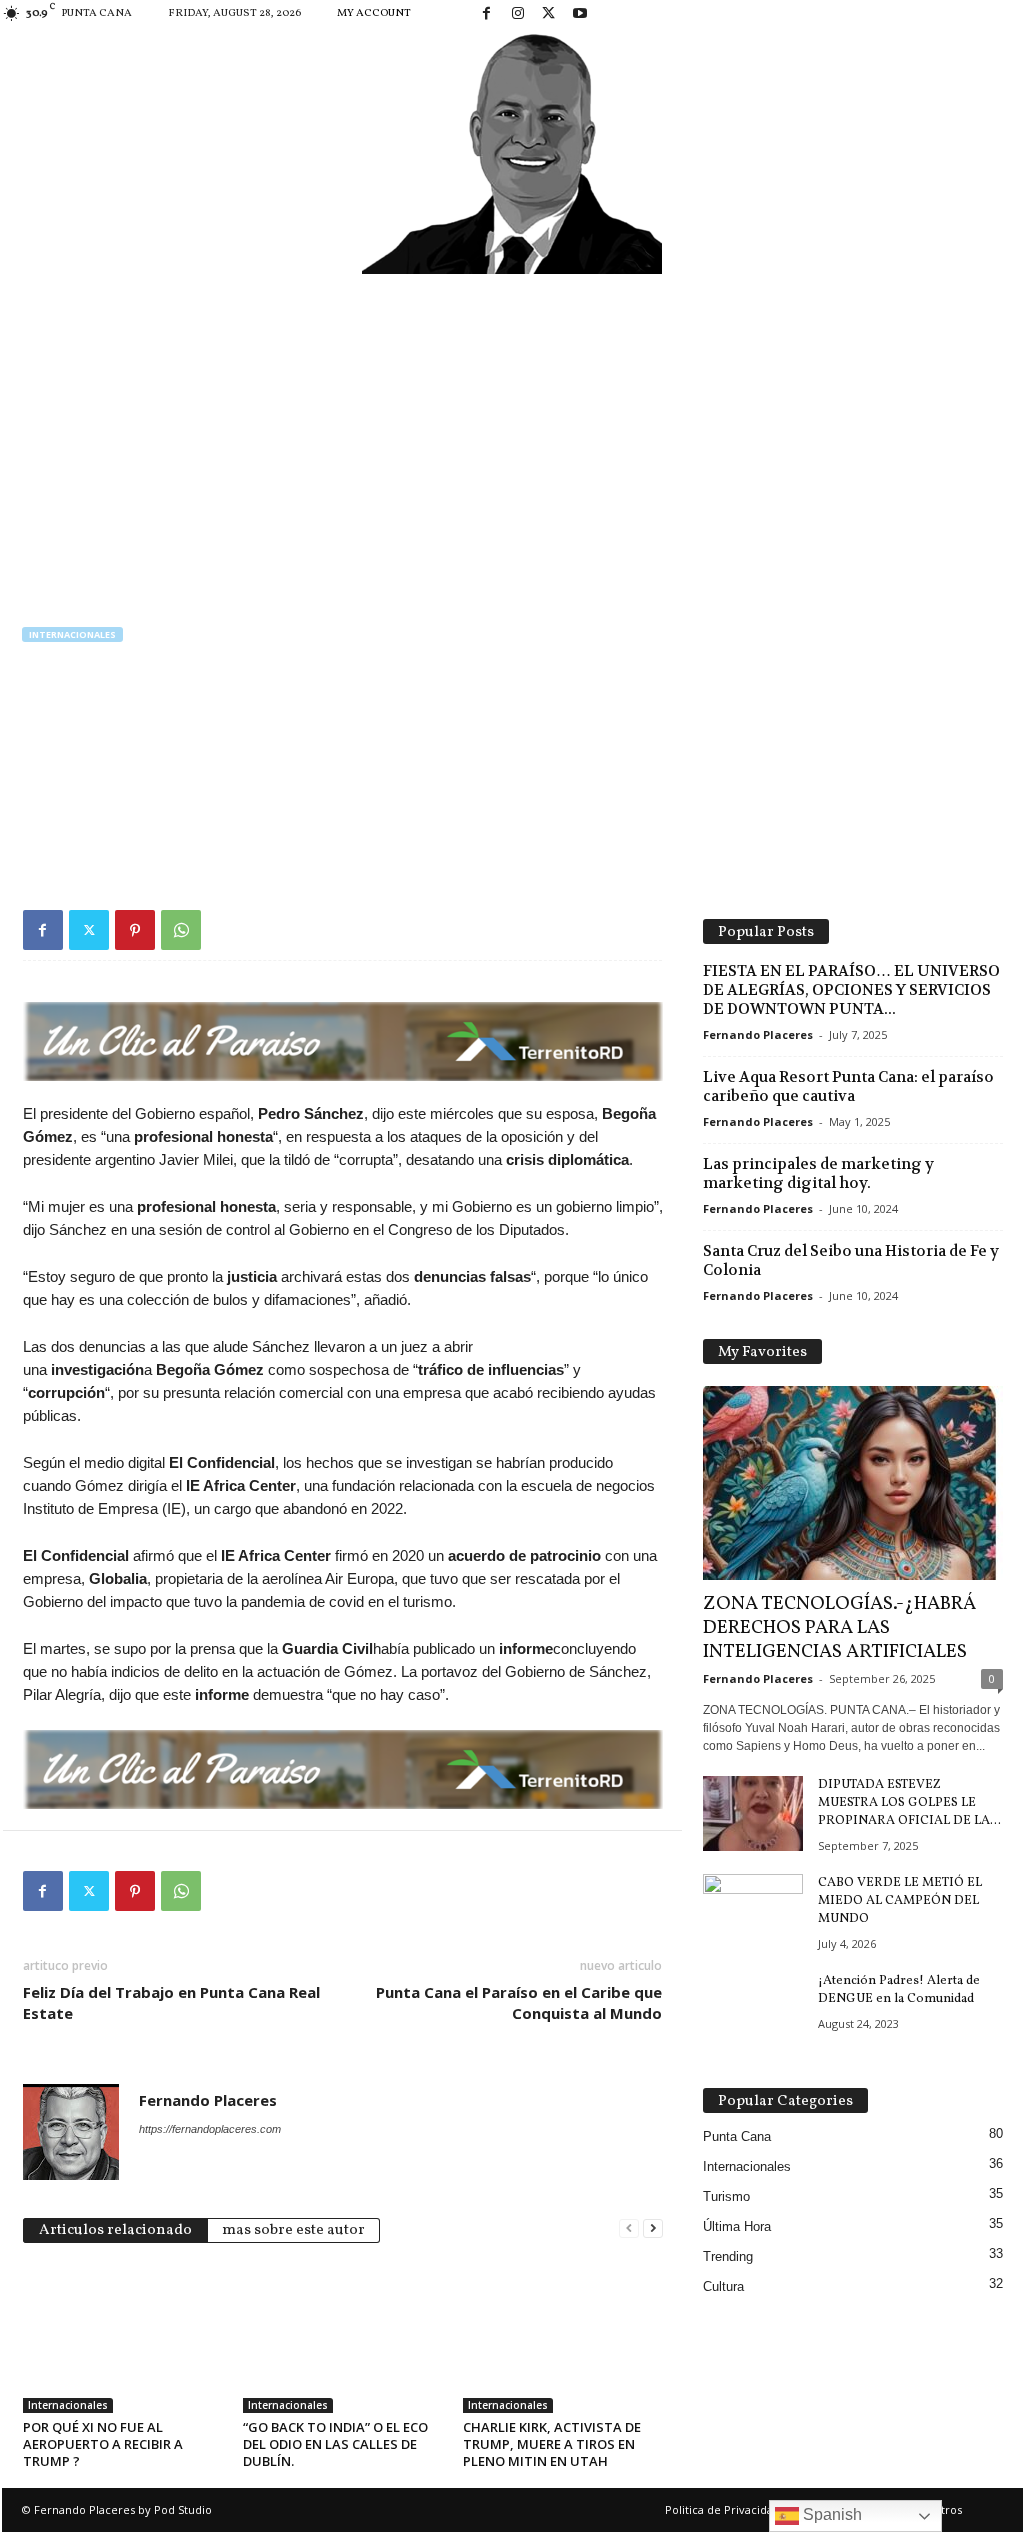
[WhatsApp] (181, 930)
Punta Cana (737, 2136)
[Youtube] (580, 14)
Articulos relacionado (115, 2230)
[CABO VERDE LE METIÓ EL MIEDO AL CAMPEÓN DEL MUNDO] (753, 1911)
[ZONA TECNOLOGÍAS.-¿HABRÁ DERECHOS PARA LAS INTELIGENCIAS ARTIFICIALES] (853, 1483)
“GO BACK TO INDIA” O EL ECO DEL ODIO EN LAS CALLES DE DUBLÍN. (335, 2444)
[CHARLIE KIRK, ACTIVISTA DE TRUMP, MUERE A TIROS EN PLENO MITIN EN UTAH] (563, 2338)
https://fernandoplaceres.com (210, 2129)
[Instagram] (518, 14)
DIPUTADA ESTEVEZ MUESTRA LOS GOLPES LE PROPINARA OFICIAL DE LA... (909, 1803)
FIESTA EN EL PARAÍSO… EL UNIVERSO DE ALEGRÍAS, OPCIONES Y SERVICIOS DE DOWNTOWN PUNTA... (851, 990)
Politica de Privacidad (722, 2509)
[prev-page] (629, 2228)
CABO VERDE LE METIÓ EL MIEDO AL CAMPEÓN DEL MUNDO (900, 1901)
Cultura (723, 2286)
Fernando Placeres (93, 767)
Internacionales (72, 634)
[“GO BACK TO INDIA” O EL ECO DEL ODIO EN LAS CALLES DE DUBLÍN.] (343, 2338)
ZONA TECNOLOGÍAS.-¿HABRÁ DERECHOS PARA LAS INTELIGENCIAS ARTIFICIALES (839, 1628)
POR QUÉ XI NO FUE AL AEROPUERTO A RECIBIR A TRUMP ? (103, 2444)
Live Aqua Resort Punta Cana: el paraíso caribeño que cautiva (848, 1086)
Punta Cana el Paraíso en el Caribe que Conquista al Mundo (519, 2002)
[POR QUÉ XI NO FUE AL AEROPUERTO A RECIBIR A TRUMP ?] (123, 2338)
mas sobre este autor (293, 2230)
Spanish (830, 2514)
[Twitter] (549, 14)
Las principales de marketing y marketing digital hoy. (818, 1173)
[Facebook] (487, 14)
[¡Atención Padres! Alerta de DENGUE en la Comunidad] (753, 2009)
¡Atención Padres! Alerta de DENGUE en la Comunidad (899, 1990)
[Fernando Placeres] (512, 151)
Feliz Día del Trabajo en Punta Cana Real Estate (171, 2002)
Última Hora (737, 2226)
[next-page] (653, 2228)
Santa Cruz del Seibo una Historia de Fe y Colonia (851, 1260)
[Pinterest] (135, 930)
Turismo (726, 2196)
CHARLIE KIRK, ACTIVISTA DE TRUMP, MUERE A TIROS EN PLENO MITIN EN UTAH (552, 2444)
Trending (728, 2256)
